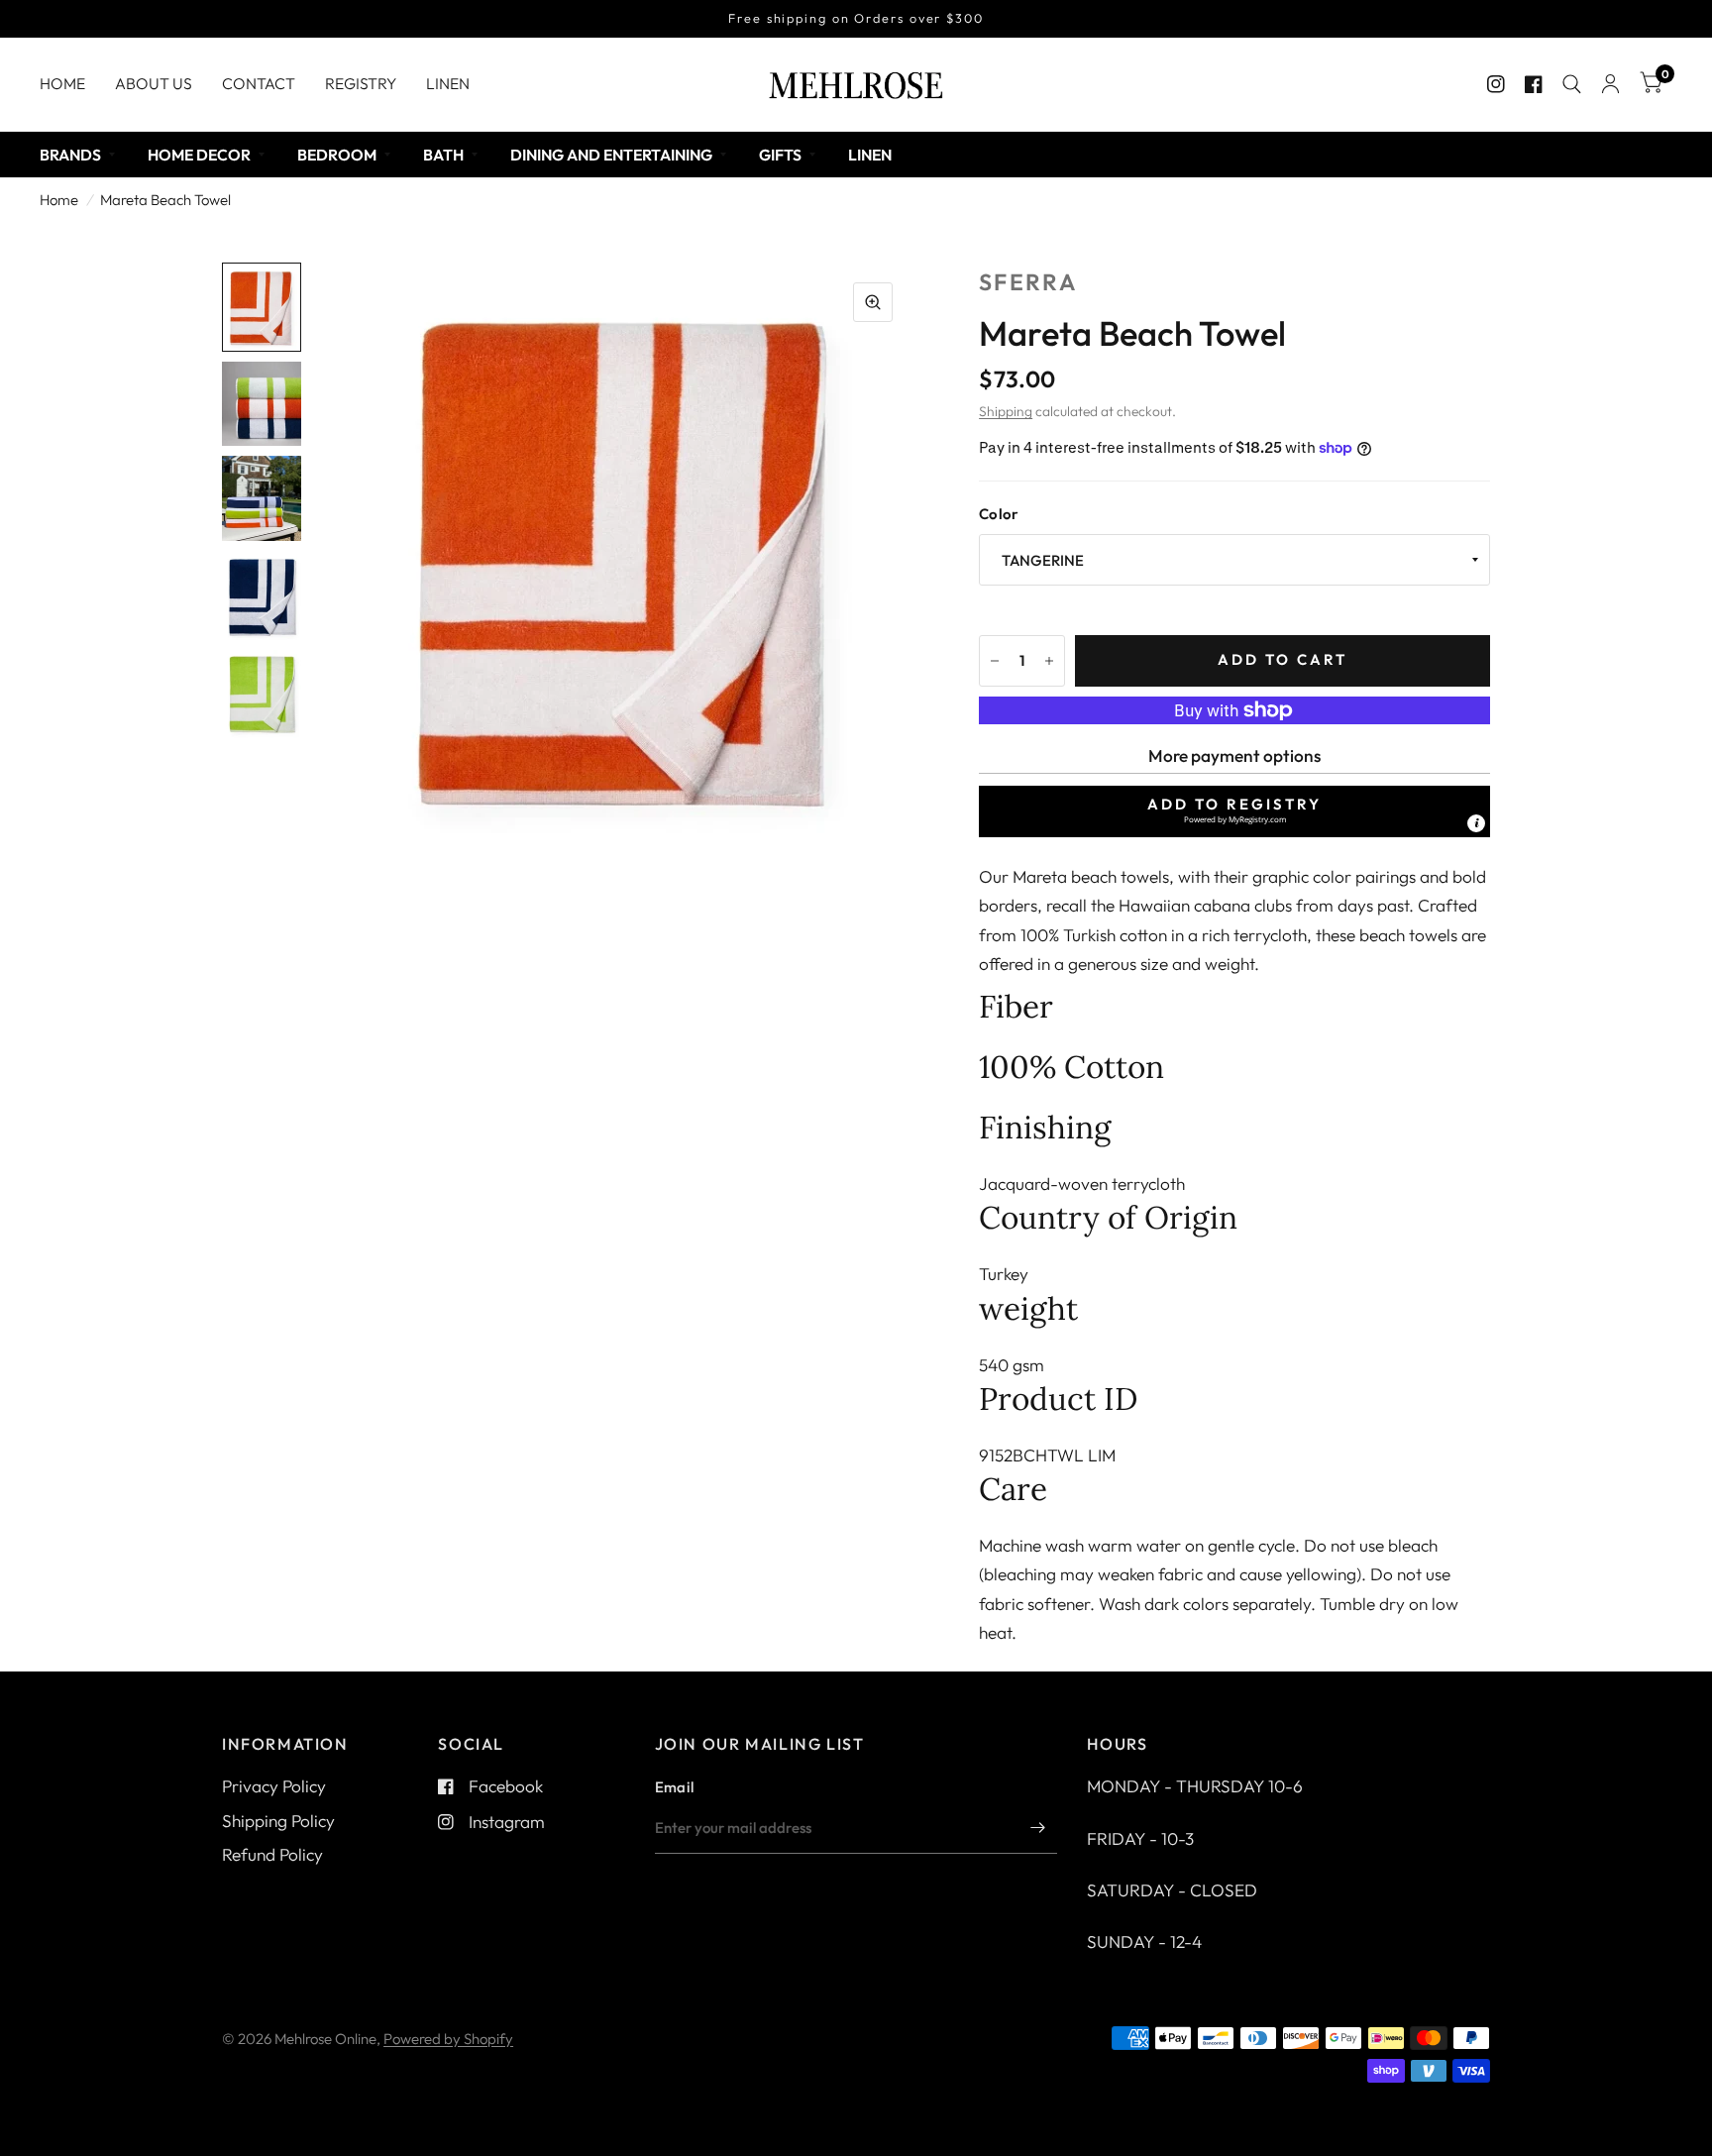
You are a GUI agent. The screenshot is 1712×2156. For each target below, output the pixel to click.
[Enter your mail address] (1037, 1828)
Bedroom (337, 155)
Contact (259, 83)
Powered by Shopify (448, 2039)
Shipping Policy (278, 1821)
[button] (1234, 811)
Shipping (1006, 411)
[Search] (1572, 84)
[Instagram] (1496, 84)
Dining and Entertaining (611, 155)
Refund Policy (272, 1854)
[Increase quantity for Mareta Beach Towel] (1049, 661)
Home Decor (199, 155)
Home (62, 83)
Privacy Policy (274, 1786)
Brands (70, 155)
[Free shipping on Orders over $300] (856, 19)
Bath (443, 155)
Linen (448, 83)
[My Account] (1610, 84)
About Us (154, 83)
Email (675, 1787)
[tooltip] (1476, 823)
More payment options (1234, 755)
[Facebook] (1534, 84)
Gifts (780, 155)
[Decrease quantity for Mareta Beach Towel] (995, 661)
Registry (361, 83)
